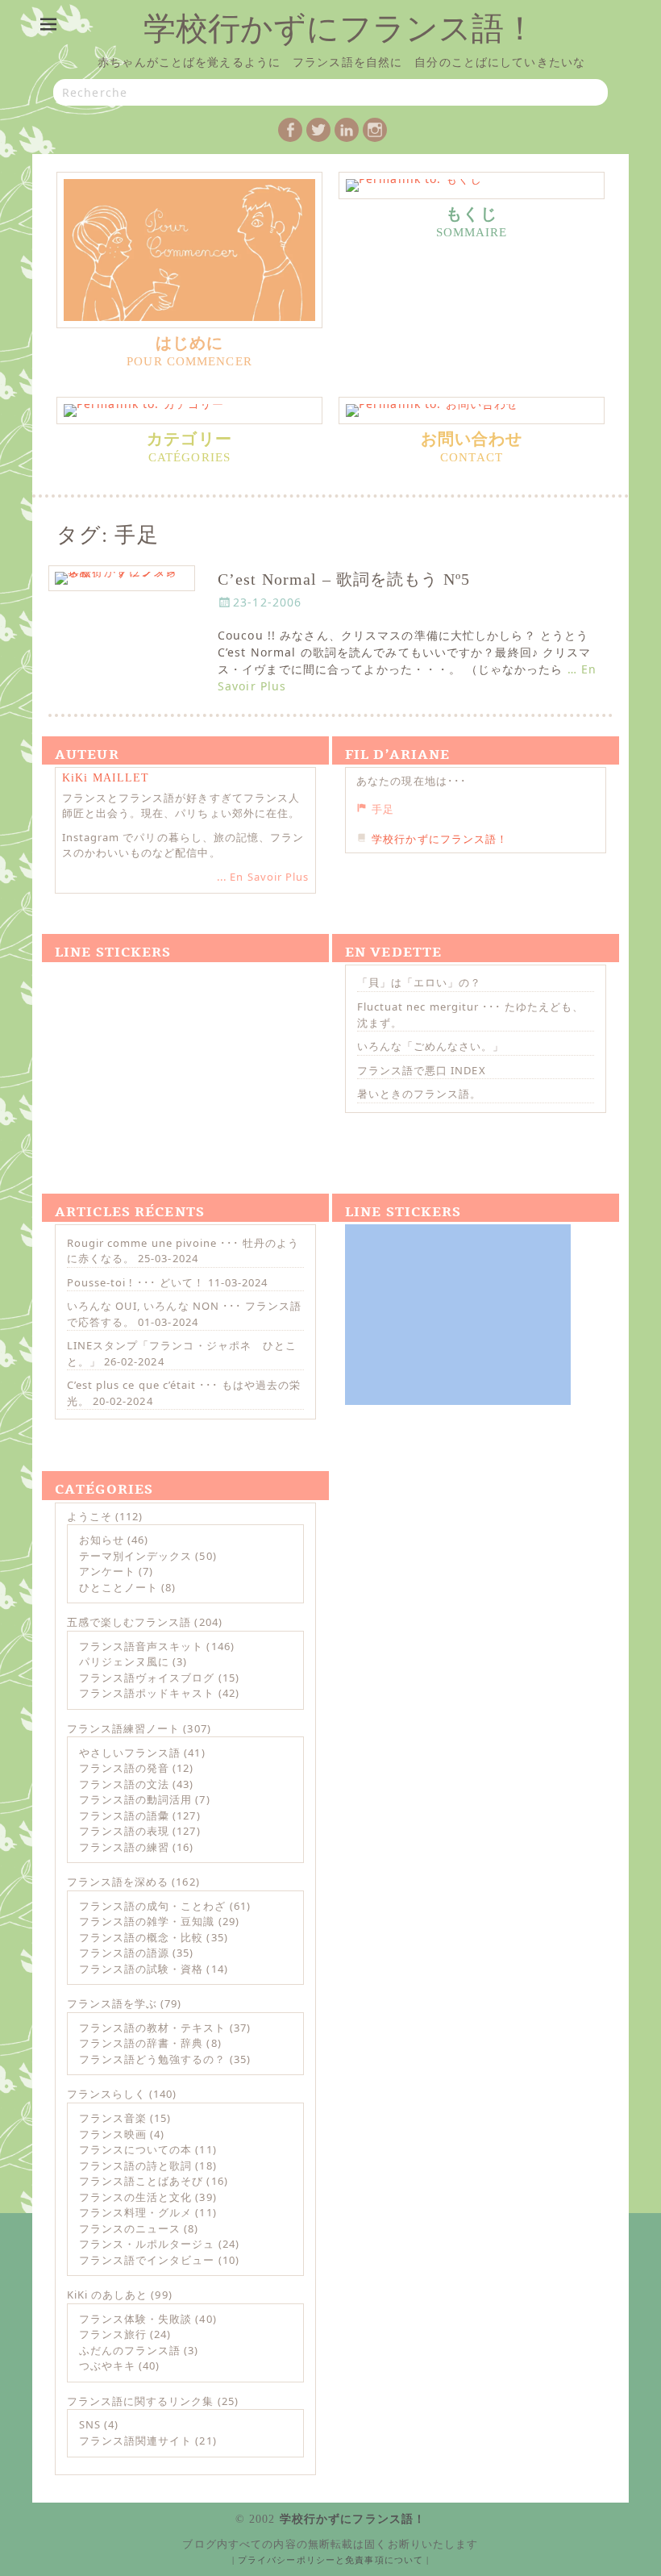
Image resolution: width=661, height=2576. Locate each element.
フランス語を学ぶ (112, 2003)
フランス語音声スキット (141, 1646)
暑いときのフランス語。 (419, 1094)
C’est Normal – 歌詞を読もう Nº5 (344, 579)
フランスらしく (106, 2094)
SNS (90, 2424)
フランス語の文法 (124, 1784)
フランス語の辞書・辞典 (141, 2043)
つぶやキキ (107, 2366)
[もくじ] (472, 185)
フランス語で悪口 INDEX (422, 1070)
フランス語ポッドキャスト (147, 1693)
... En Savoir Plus (263, 877)
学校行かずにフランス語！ (340, 29)
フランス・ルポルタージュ (147, 2244)
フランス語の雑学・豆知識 (147, 1921)
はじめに (189, 344)
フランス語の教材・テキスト (153, 2028)
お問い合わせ (472, 440)
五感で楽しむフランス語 (129, 1622)
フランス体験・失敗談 (135, 2319)
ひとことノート (118, 1587)
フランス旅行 (113, 2334)
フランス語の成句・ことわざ (153, 1906)
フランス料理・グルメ (135, 2212)
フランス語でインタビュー (147, 2260)
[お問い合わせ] (472, 411)
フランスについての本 (135, 2149)
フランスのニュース (130, 2228)
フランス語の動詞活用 (135, 1799)
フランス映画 (113, 2134)
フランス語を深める (118, 1882)
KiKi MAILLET (106, 778)
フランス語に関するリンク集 (141, 2401)
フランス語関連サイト (135, 2441)
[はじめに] (189, 250)
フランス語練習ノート (123, 1728)
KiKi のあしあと (107, 2295)
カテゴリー (189, 440)
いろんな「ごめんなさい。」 (431, 1046)
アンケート (107, 1571)
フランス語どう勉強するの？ (153, 2059)
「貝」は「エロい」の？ (419, 982)
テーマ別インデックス (135, 1556)
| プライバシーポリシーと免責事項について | (331, 2560)
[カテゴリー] (189, 411)
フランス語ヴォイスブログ (147, 1678)
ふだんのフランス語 (130, 2350)
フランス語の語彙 (124, 1815)
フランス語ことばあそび (141, 2181)
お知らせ (102, 1540)
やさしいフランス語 (130, 1753)
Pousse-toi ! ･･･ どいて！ (136, 1282)
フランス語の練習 (124, 1847)
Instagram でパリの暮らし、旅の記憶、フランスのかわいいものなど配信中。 (183, 845)
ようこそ (89, 1516)
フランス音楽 (113, 2118)
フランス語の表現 (124, 1831)
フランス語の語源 (124, 1953)
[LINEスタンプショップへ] (168, 1055)
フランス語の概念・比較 (141, 1937)
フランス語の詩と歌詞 (135, 2165)
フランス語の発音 (124, 1768)
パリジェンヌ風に (124, 1661)
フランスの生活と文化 (135, 2197)
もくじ (471, 215)
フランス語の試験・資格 (141, 1969)
